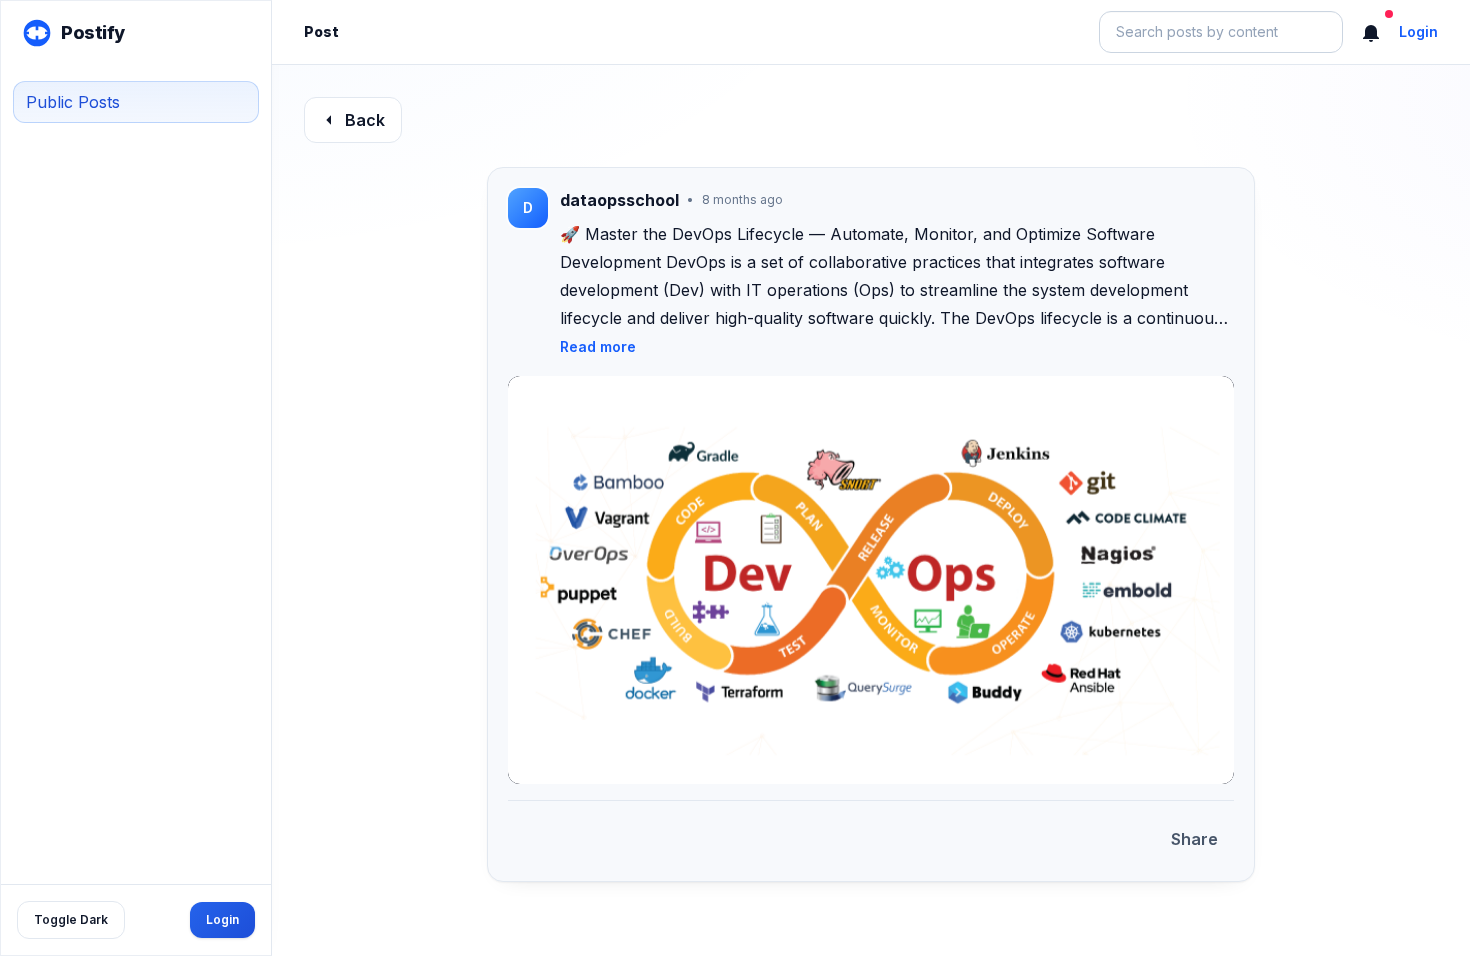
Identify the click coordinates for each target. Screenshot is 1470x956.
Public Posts (73, 102)
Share (1194, 839)
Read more (598, 346)
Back (365, 120)
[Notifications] (1371, 32)
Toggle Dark (71, 919)
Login (222, 919)
